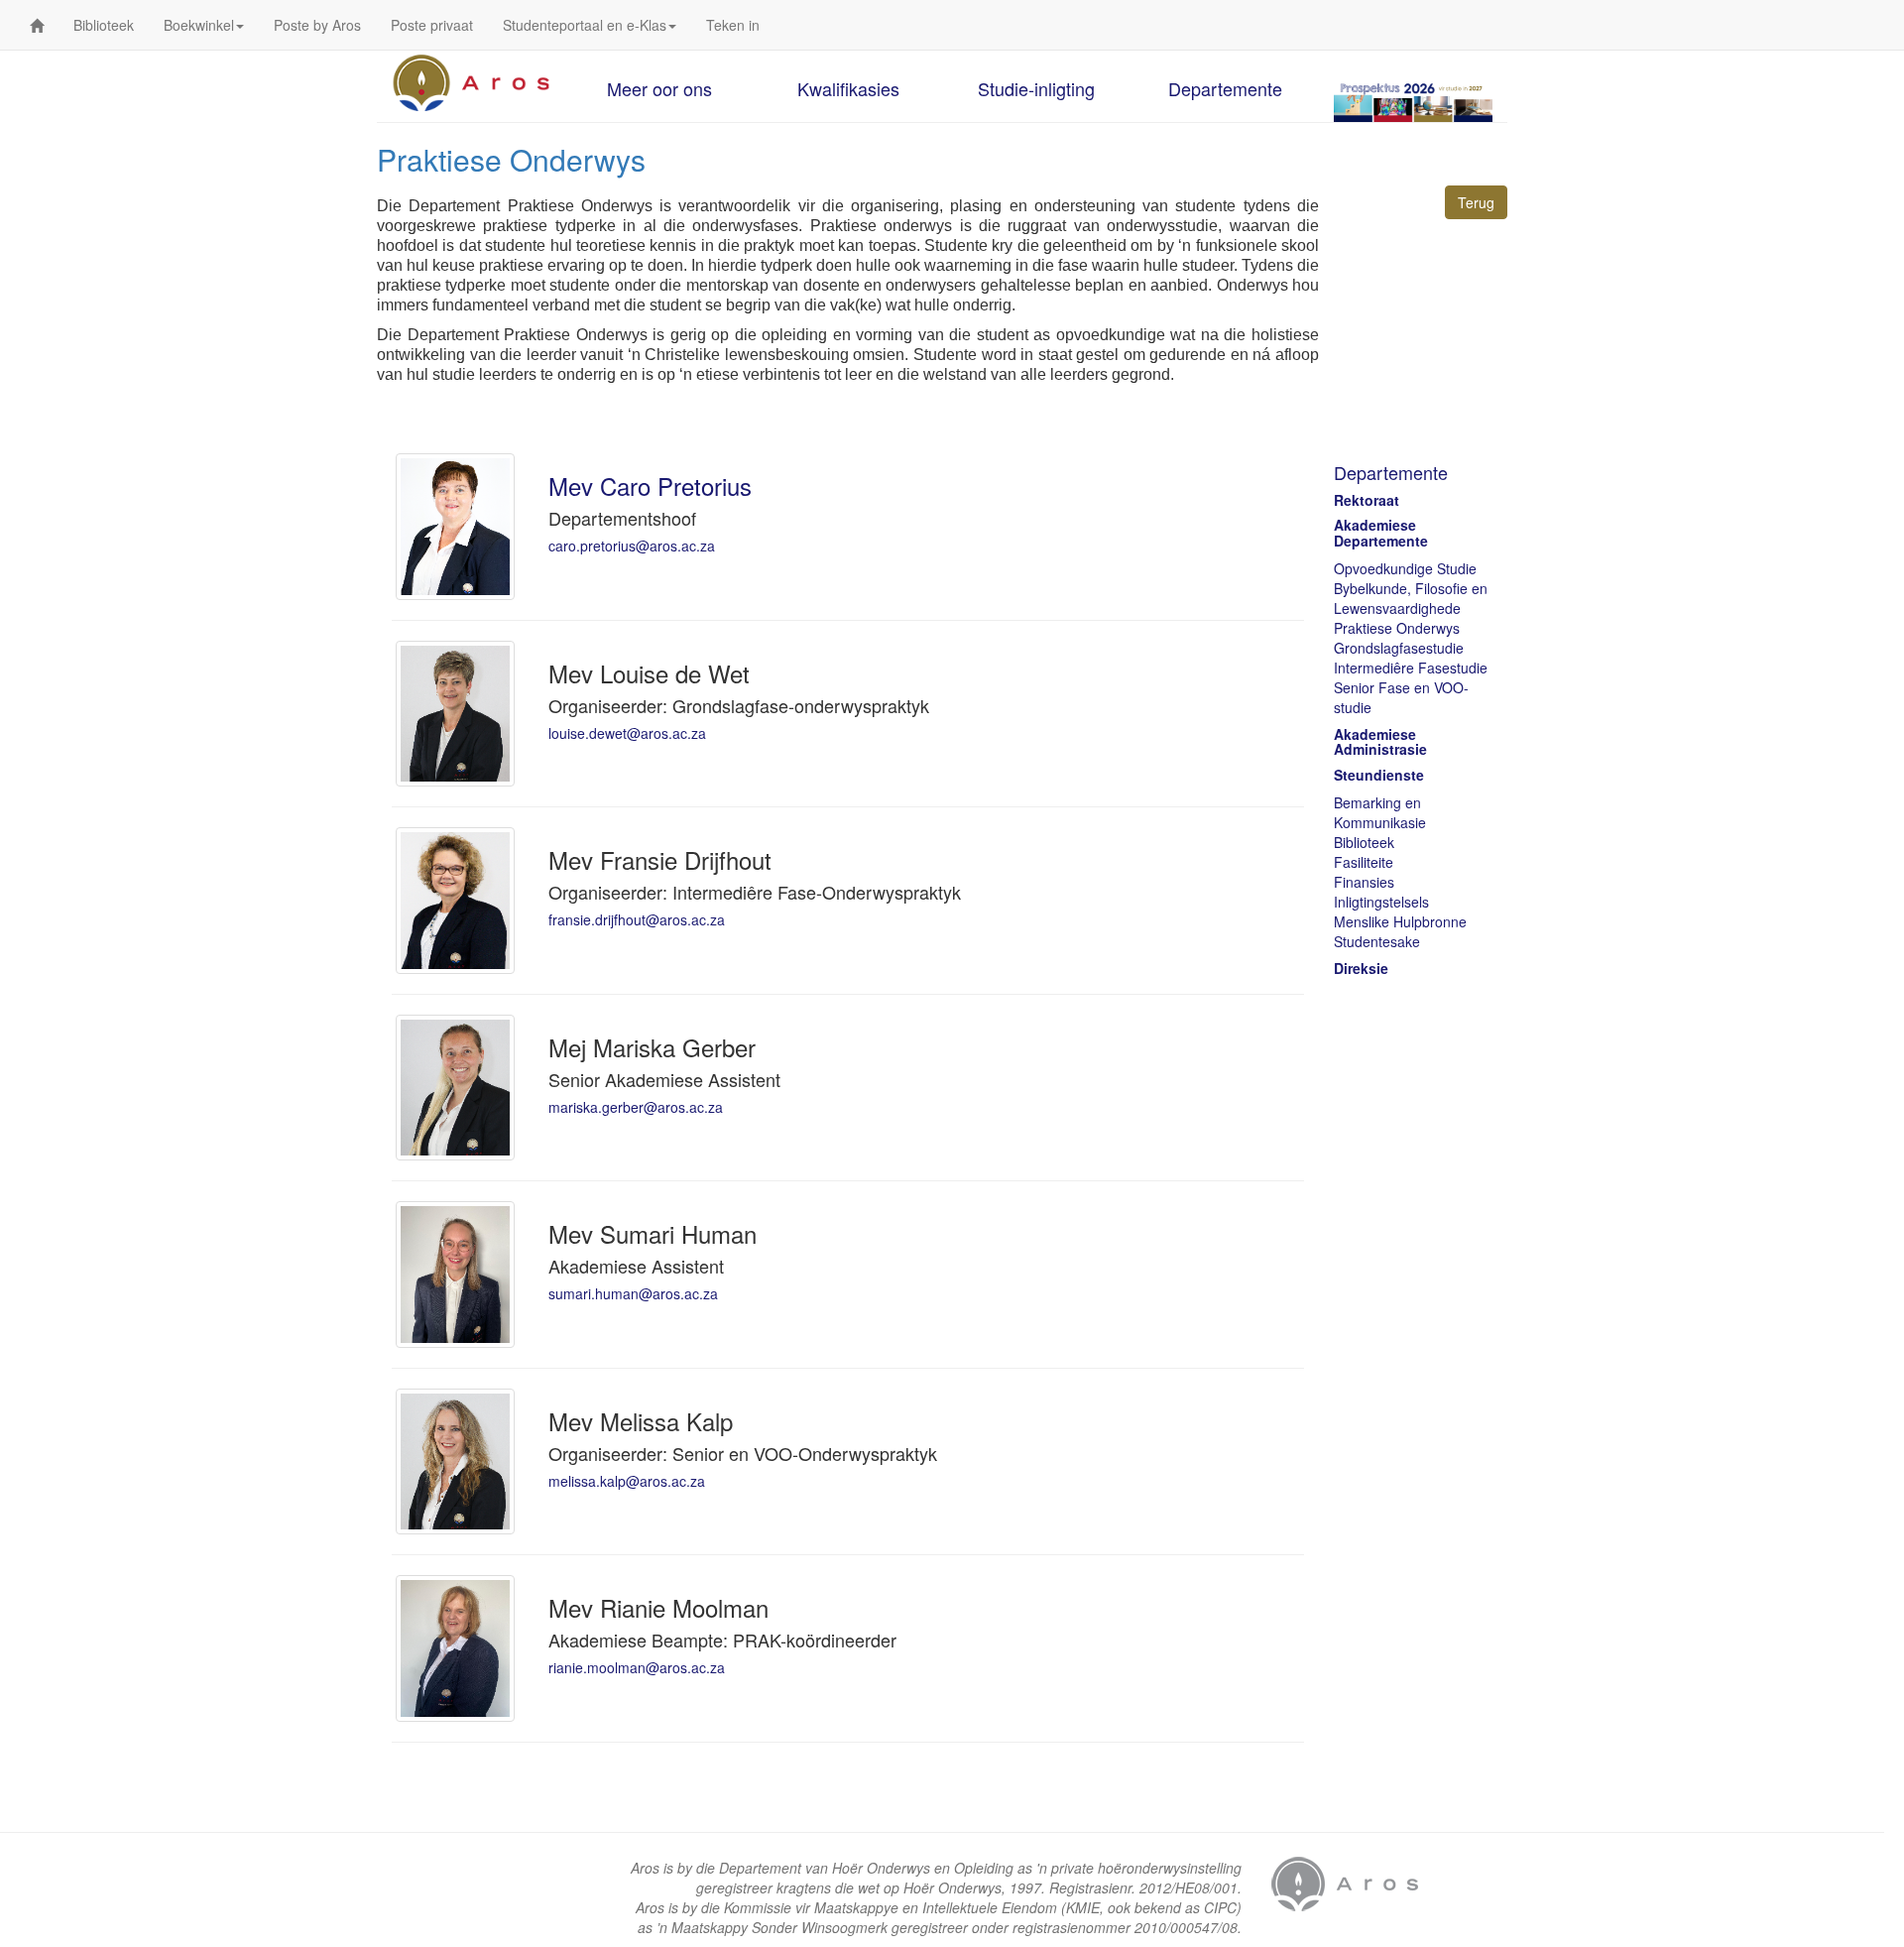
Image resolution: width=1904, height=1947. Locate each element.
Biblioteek (104, 25)
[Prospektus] (1413, 101)
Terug (1476, 202)
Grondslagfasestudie (1399, 648)
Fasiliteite (1364, 862)
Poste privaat (432, 25)
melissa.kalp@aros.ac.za (627, 1481)
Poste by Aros (317, 25)
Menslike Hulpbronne (1400, 921)
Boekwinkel (199, 25)
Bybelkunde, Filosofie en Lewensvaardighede (1411, 598)
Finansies (1364, 882)
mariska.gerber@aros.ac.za (636, 1107)
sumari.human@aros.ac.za (633, 1293)
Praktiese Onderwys (1397, 628)
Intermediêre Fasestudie (1411, 668)
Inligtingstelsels (1381, 902)
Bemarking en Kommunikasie (1380, 812)
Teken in (733, 25)
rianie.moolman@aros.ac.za (637, 1667)
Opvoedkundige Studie (1405, 568)
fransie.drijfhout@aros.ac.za (637, 919)
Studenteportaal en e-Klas (585, 25)
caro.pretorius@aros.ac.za (632, 546)
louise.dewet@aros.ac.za (627, 733)
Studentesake (1377, 941)
